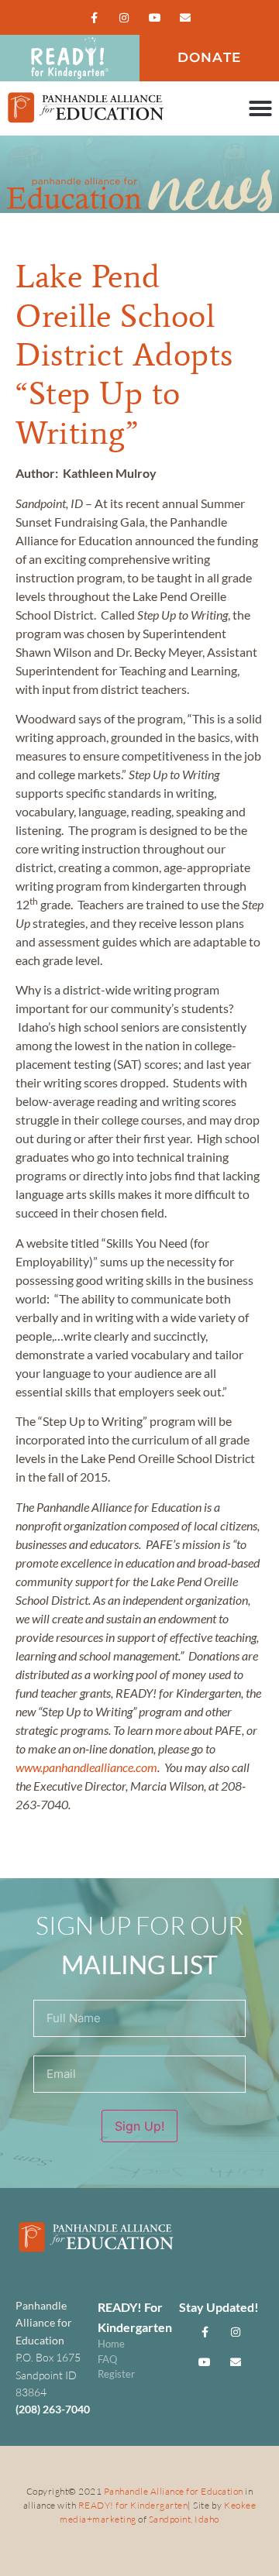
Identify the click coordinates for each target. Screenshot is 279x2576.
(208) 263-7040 (53, 2409)
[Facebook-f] (94, 17)
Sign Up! (139, 2126)
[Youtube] (155, 17)
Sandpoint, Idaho (184, 2519)
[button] (260, 108)
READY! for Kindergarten (133, 2505)
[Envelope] (185, 17)
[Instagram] (124, 17)
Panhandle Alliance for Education (174, 2491)
